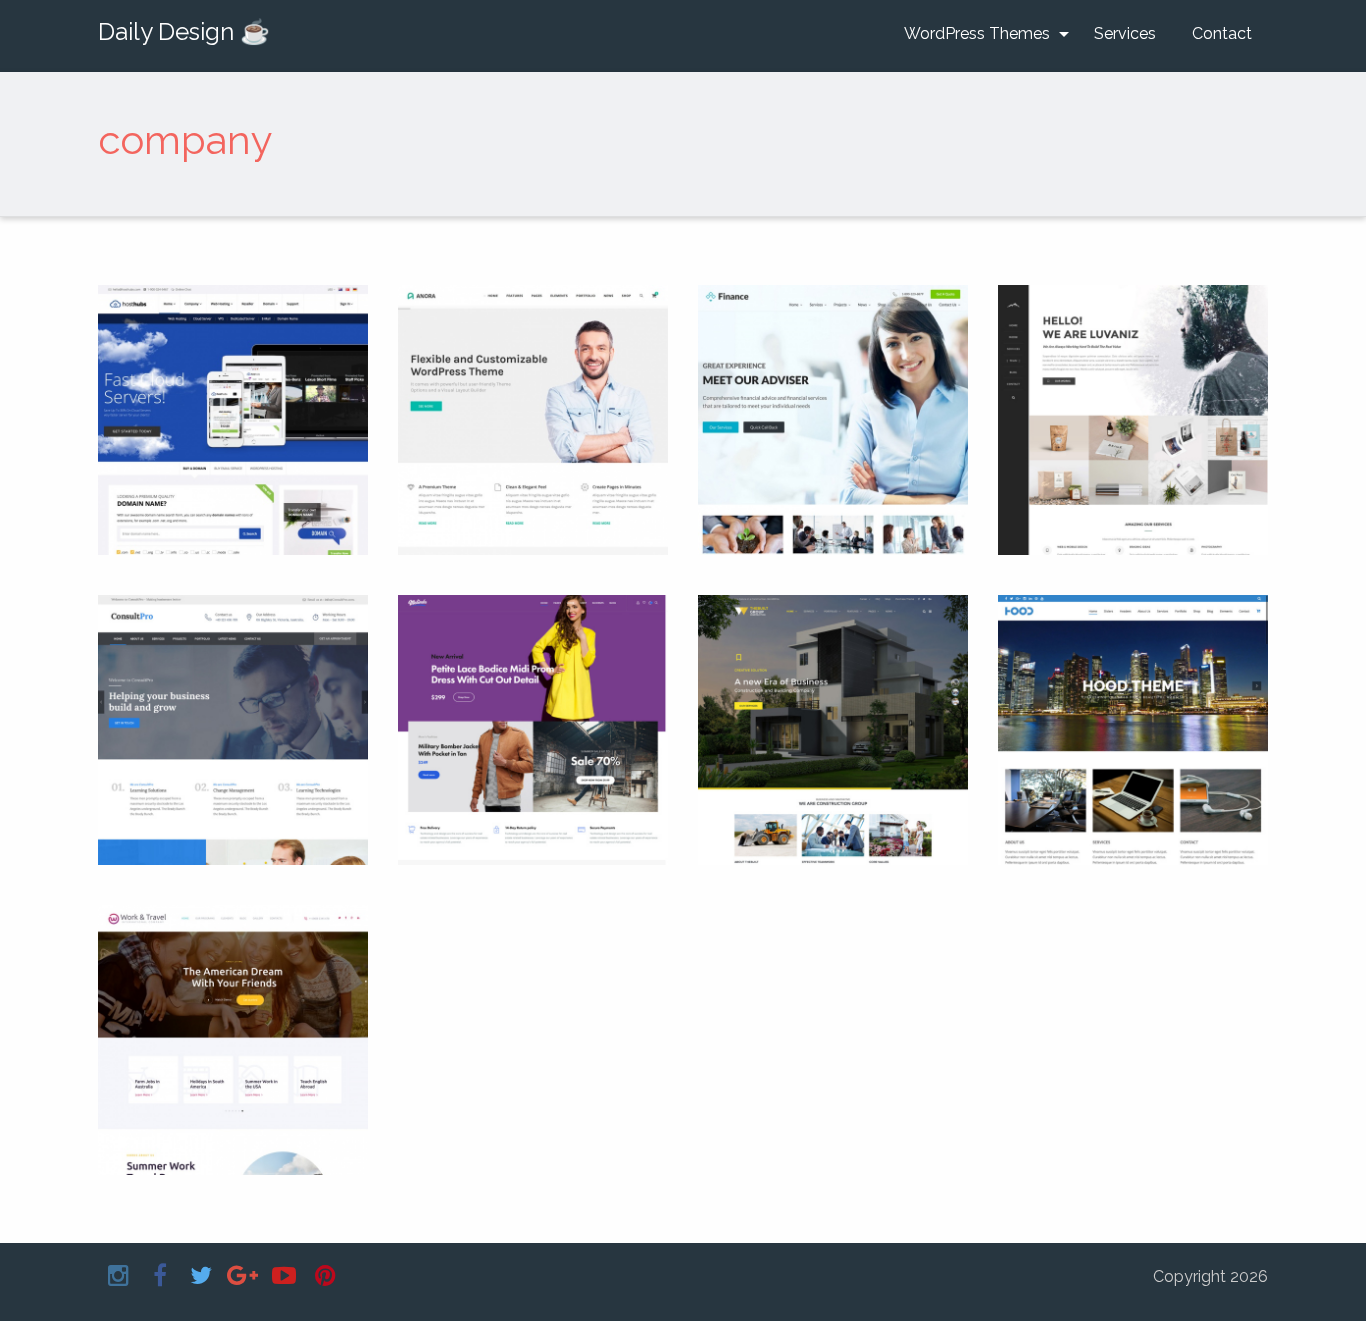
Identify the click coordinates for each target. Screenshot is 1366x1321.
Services (1125, 33)
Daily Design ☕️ (184, 31)
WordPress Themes (977, 33)
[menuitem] (981, 34)
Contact (1222, 33)
